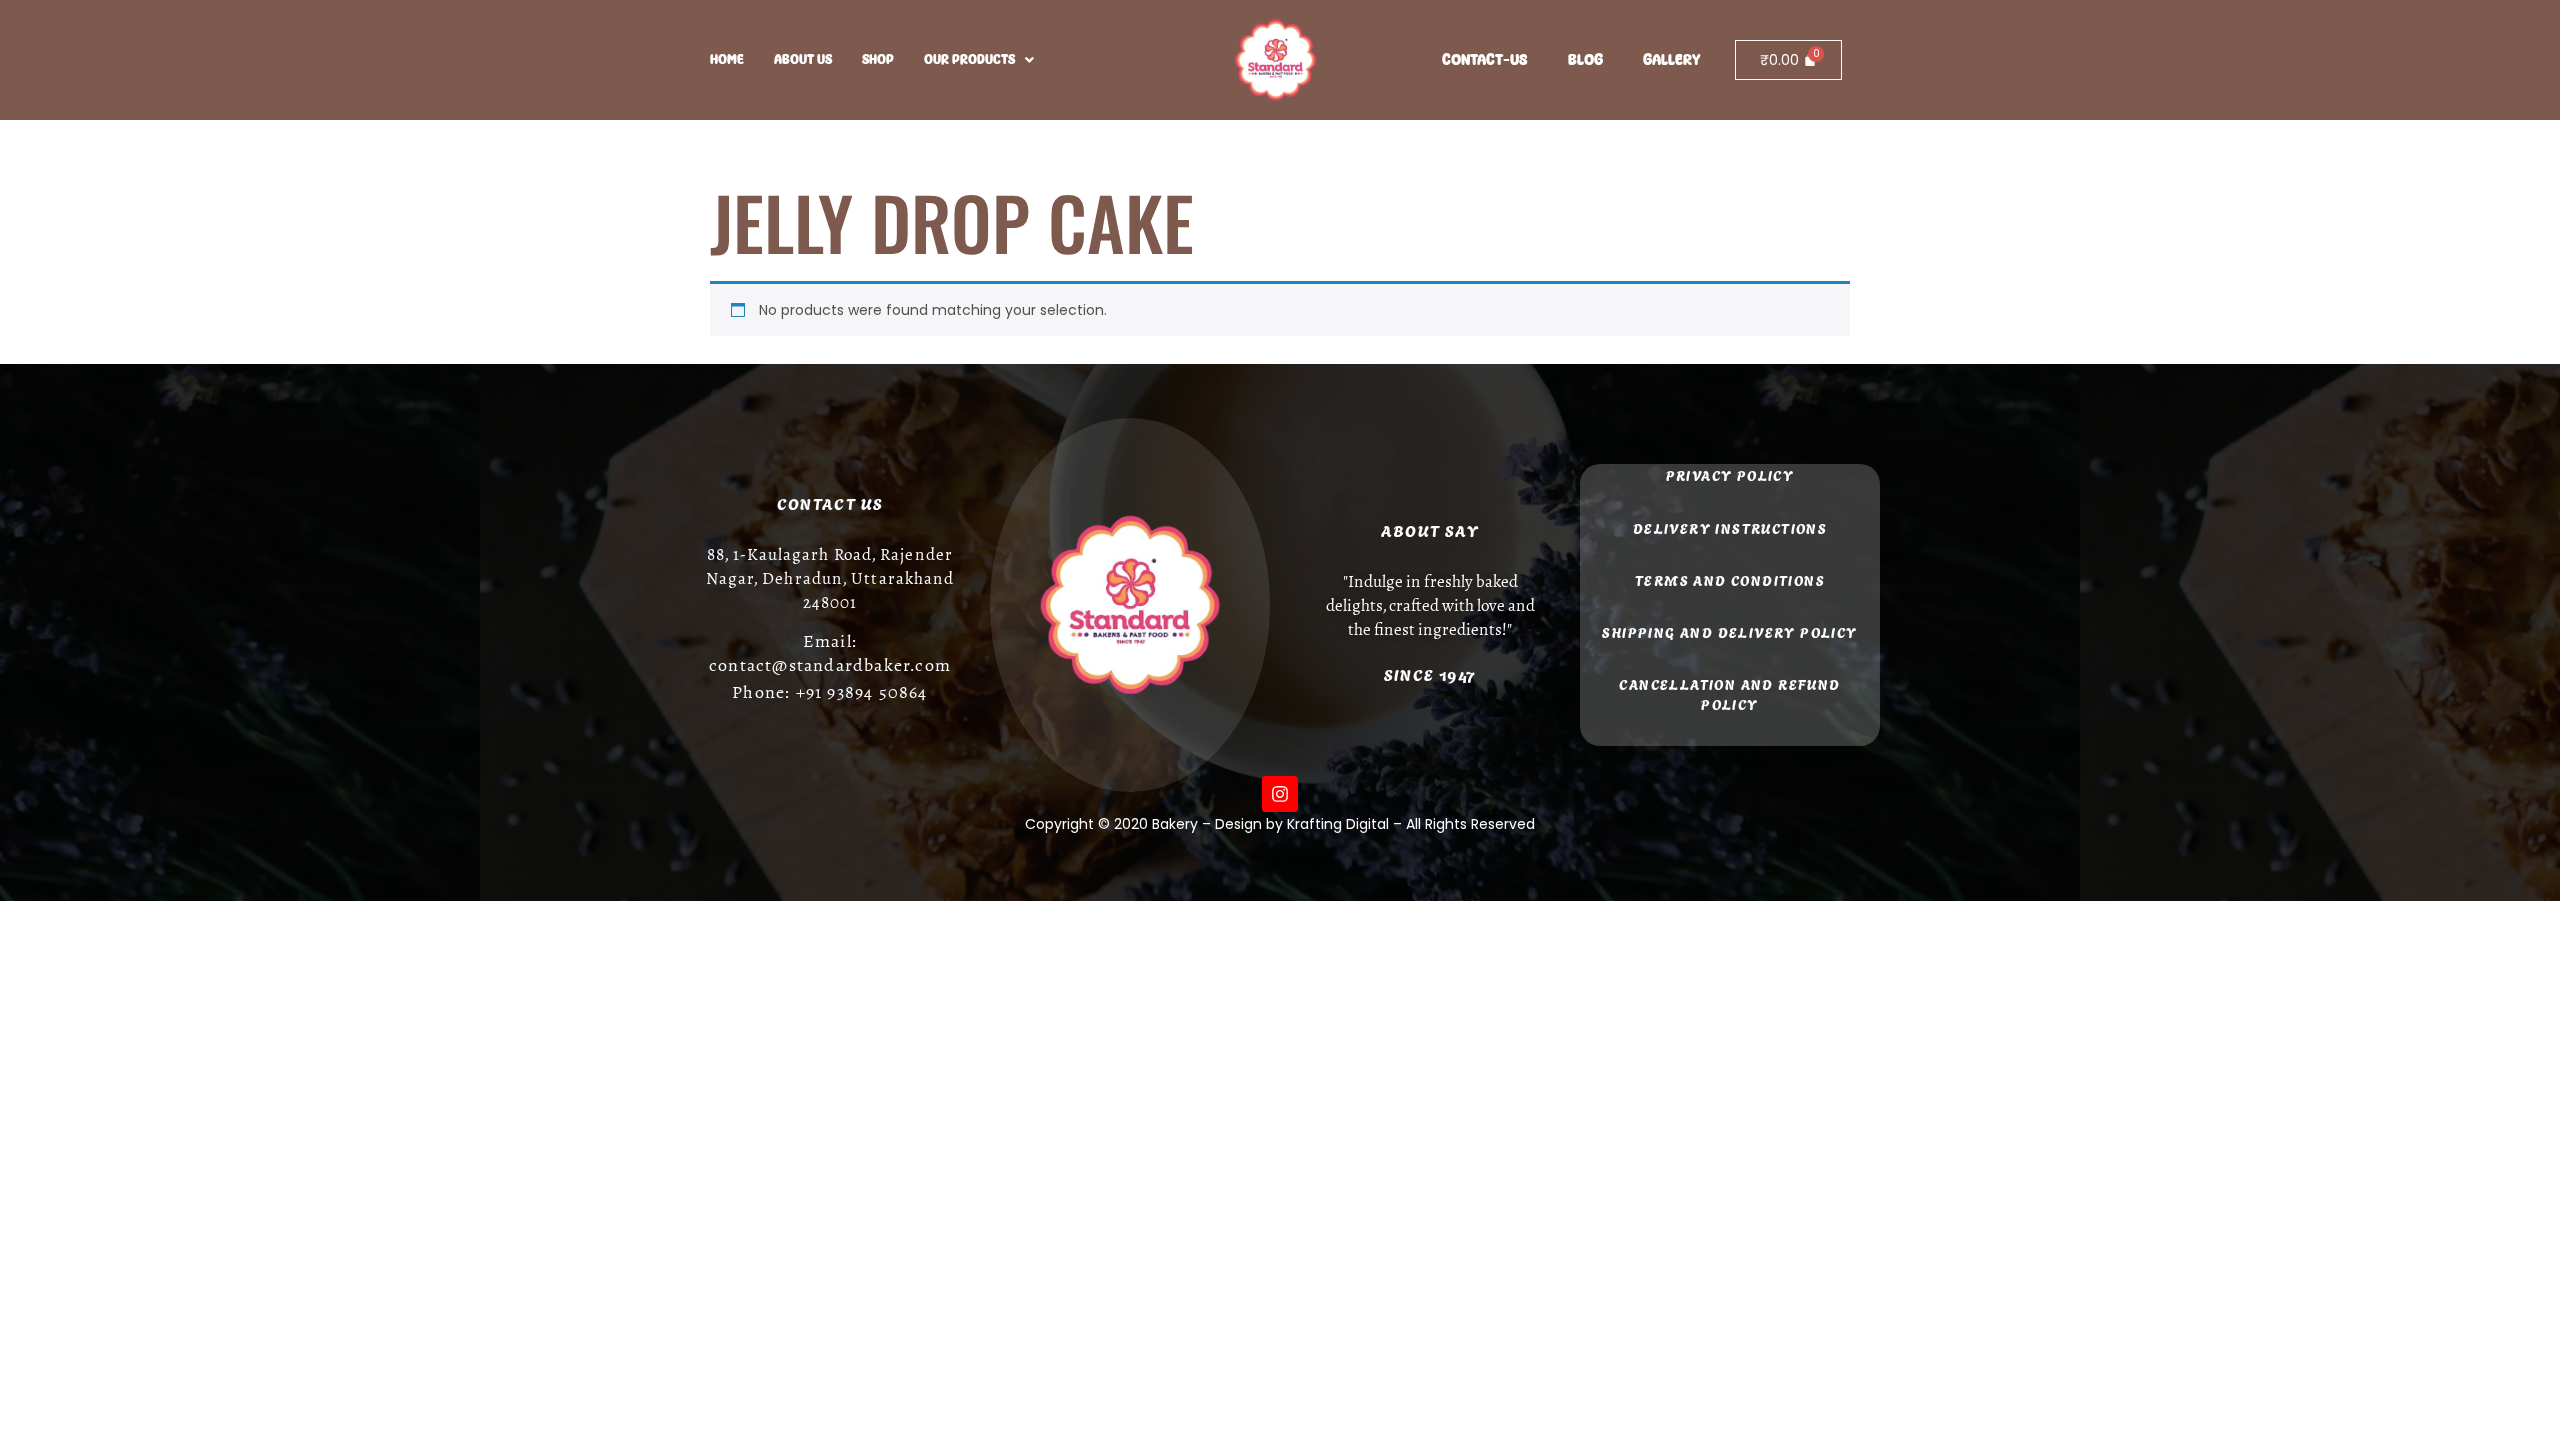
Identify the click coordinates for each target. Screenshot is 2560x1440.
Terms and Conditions (1730, 579)
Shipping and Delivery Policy (1729, 631)
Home (727, 59)
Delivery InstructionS (1730, 527)
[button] (979, 60)
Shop (878, 59)
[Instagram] (1280, 794)
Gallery (1671, 59)
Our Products (969, 59)
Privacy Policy (1730, 474)
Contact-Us (1485, 59)
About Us (803, 59)
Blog (1585, 59)
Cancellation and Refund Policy (1729, 693)
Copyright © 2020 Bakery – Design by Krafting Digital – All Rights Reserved (1280, 824)
